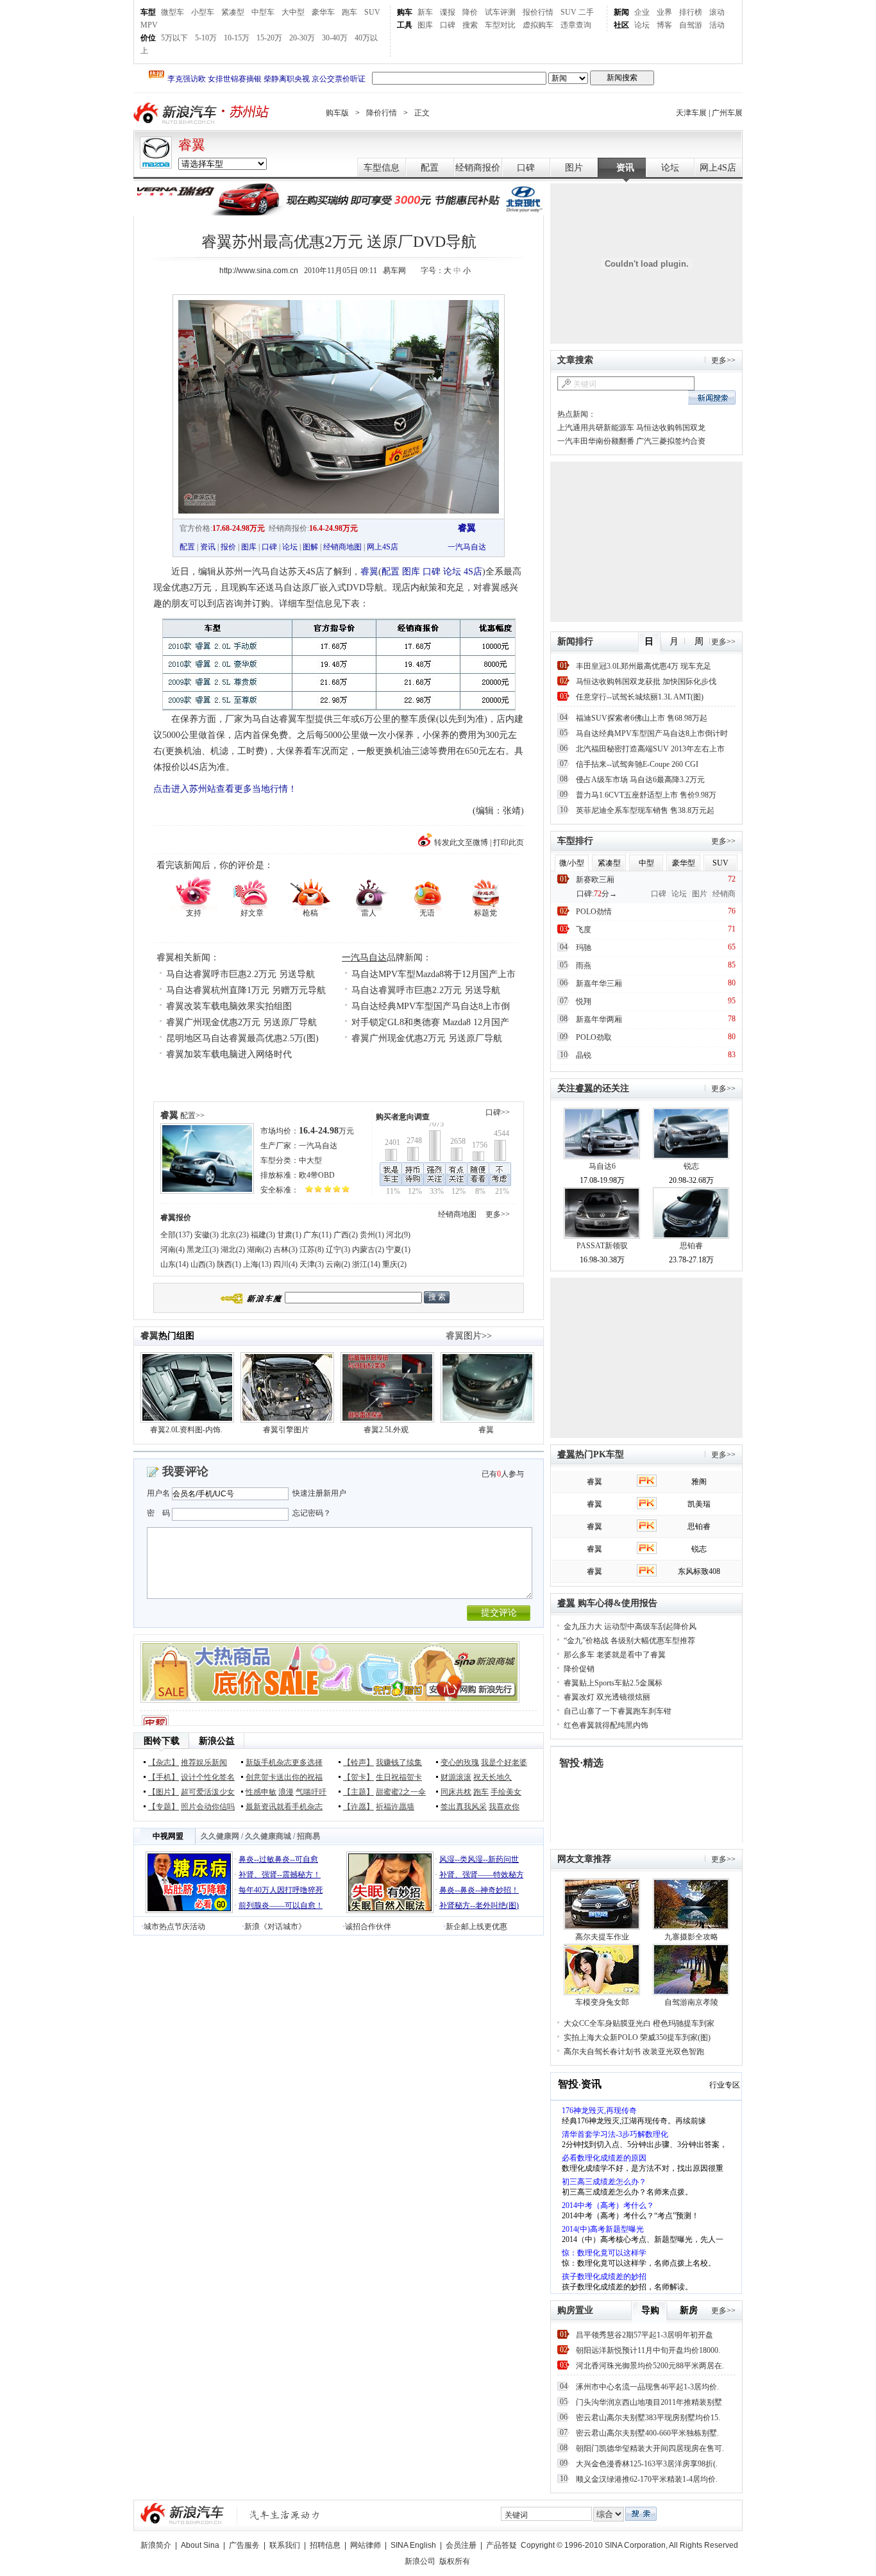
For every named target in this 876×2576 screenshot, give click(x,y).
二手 (586, 12)
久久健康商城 (268, 1836)
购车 (405, 12)
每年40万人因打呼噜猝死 (281, 1890)
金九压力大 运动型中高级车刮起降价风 (630, 1627)
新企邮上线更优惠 (476, 1927)
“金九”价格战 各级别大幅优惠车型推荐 (629, 1641)
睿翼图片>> (469, 1336)
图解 (310, 547)
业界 (664, 12)
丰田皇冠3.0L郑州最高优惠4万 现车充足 (644, 666)
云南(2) (338, 1264)
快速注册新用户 (319, 1493)
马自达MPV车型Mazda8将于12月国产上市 (434, 974)
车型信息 (382, 168)
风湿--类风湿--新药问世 (479, 1859)
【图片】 (164, 1792)
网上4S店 (718, 168)
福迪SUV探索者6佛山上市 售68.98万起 (642, 718)
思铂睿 (691, 1246)
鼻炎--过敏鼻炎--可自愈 (278, 1859)
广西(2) (346, 1235)
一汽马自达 (467, 547)
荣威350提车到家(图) (675, 2037)
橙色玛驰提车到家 (684, 2023)
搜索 (470, 25)
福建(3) (263, 1235)
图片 (574, 168)
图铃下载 (162, 1741)
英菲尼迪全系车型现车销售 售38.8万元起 (645, 810)
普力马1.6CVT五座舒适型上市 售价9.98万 (646, 795)
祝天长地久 (493, 1777)
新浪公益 (217, 1741)
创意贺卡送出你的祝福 (284, 1777)
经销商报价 (478, 168)
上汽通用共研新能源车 (596, 428)
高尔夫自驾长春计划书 (602, 2052)
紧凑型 (233, 12)
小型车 (203, 12)
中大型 (310, 1160)
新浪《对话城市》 (275, 1927)
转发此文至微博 (461, 842)
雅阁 (699, 1482)
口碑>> (498, 1112)
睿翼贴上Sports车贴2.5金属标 (613, 1683)
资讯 (625, 168)
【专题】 (164, 1807)
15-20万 (269, 38)
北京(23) (235, 1235)
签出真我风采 (464, 1807)
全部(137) (176, 1235)
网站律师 (366, 2545)
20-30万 (302, 38)
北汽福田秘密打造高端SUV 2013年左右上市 (650, 749)
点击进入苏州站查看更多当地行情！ (225, 789)
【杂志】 (164, 1762)
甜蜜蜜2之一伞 (401, 1792)
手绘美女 (506, 1792)
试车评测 (500, 12)
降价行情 (382, 113)
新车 (425, 12)
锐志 (691, 1166)
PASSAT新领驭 (602, 1246)
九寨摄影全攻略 (691, 1937)
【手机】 (164, 1777)
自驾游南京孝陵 (691, 2002)
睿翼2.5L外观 (386, 1430)
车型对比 (500, 25)
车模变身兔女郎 (602, 2002)
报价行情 (538, 12)
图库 (425, 25)
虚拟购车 (538, 25)
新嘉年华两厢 (599, 1019)
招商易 (308, 1836)
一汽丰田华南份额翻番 (596, 441)
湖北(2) (233, 1250)
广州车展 (727, 113)
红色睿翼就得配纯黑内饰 (606, 1725)
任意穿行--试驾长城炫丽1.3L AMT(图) (640, 697)
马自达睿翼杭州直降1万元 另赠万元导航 (246, 990)
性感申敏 (261, 1792)
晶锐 (584, 1055)
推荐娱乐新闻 (204, 1762)
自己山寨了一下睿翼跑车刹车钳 (618, 1711)
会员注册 (461, 2545)
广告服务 (244, 2545)
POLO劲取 (594, 1037)
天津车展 (691, 113)
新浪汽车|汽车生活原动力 (285, 2515)
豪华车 (323, 12)
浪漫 (286, 1792)
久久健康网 (220, 1836)
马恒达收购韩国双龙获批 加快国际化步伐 (646, 682)
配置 (430, 168)
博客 (664, 25)
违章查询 (576, 25)
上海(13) (257, 1264)
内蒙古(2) (368, 1250)
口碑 (448, 25)
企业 (642, 12)
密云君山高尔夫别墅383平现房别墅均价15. (648, 2418)
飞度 (584, 930)
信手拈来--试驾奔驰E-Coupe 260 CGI (637, 764)
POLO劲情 (594, 912)
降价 (470, 12)
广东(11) (317, 1235)
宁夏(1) (398, 1250)
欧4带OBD (317, 1175)
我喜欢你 (504, 1807)
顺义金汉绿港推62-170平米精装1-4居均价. (647, 2479)
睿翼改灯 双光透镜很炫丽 (607, 1697)
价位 (148, 38)
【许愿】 (358, 1807)
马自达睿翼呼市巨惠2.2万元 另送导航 (240, 974)
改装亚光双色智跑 (673, 2052)
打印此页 (509, 842)
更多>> (498, 1214)
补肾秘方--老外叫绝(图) (479, 1905)
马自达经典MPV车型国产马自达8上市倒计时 (652, 733)
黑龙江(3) (203, 1250)
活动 (717, 25)
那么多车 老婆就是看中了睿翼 (615, 1655)
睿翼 (192, 145)
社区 (621, 25)
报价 (228, 547)
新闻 (621, 12)
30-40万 (335, 38)
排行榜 (691, 12)
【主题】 (358, 1792)
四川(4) (285, 1264)
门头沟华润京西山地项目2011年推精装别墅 (649, 2402)
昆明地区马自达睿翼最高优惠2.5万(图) (242, 1038)
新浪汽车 (176, 113)
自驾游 (691, 25)
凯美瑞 (699, 1504)
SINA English (413, 2545)
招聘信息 (325, 2545)
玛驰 (584, 948)
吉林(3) (285, 1250)
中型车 (263, 12)
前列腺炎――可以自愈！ (281, 1905)
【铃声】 (358, 1762)
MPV (149, 25)
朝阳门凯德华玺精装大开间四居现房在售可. (650, 2448)
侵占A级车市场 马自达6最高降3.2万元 (640, 780)
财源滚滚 (456, 1777)
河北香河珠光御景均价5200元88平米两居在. (650, 2366)
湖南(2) (259, 1250)
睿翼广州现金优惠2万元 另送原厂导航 (241, 1022)
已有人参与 (503, 1474)
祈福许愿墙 (395, 1807)
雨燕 (584, 966)
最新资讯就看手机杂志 (284, 1807)
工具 (405, 25)
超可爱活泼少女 (208, 1792)
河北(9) (398, 1235)
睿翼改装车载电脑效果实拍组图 (229, 1006)
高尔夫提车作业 (602, 1937)
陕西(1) (229, 1264)
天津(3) (312, 1264)
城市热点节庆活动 (174, 1927)
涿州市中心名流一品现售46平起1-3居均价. (647, 2387)
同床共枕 (456, 1792)
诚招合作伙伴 (368, 1927)
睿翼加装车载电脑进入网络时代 (229, 1054)
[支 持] (193, 893)
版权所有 (455, 2561)
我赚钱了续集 (399, 1762)
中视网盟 (168, 1836)
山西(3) (203, 1264)
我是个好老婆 (504, 1762)
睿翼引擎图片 (286, 1430)
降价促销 (579, 1669)
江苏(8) (312, 1250)
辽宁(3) (338, 1250)
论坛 (642, 25)
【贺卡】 (358, 1777)
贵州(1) (372, 1235)
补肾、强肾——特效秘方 (482, 1875)
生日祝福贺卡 (399, 1777)
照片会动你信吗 (208, 1807)
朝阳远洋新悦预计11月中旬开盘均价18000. (648, 2350)
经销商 (724, 894)
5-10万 (206, 38)
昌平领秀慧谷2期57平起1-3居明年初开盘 (644, 2335)
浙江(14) (366, 1264)
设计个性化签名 (208, 1777)
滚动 (717, 12)
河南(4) (173, 1250)
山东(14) (174, 1264)
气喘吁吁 (311, 1792)
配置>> (192, 1116)
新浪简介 (156, 2545)
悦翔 (584, 1001)
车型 (148, 12)
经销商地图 (342, 547)
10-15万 (237, 38)
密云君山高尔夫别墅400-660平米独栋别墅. (647, 2433)
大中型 (293, 12)
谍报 (448, 12)
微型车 (173, 12)
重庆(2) (394, 1264)
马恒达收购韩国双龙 (671, 428)
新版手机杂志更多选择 (284, 1762)
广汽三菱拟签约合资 (671, 441)
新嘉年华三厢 (599, 983)
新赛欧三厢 (595, 880)
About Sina (200, 2545)
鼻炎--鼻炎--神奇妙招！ (479, 1890)
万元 (326, 1131)
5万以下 (174, 38)
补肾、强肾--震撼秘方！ (280, 1875)
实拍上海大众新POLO (601, 2037)
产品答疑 (501, 2545)
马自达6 (602, 1166)
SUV (372, 12)
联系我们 (285, 2545)
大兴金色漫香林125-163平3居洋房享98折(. (647, 2464)
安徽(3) (206, 1235)
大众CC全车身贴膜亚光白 (607, 2023)
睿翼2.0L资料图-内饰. (186, 1430)
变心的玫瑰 (460, 1762)
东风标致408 (699, 1571)
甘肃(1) (289, 1235)
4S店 (473, 572)
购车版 (337, 113)
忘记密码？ (312, 1513)
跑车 (350, 12)
